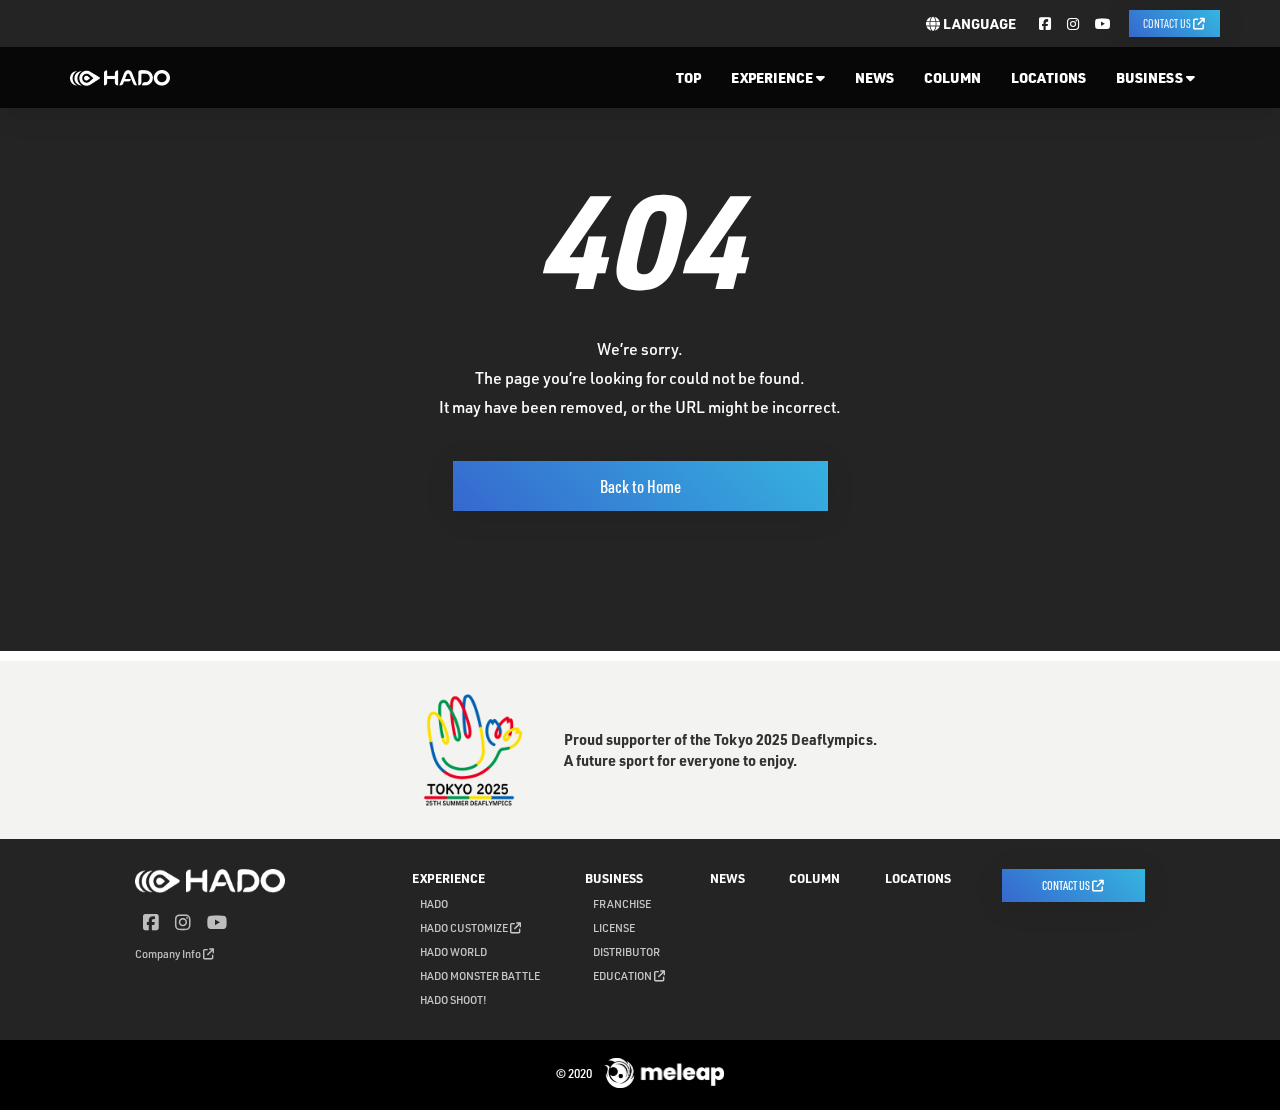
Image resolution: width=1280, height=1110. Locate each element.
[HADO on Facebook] (1045, 23)
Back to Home (640, 486)
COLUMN (952, 77)
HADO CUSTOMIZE (465, 927)
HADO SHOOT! (453, 999)
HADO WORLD (453, 951)
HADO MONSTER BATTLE (480, 975)
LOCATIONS (1048, 77)
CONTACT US (1168, 23)
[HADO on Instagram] (1073, 23)
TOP (688, 77)
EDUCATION (623, 975)
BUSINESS (1151, 77)
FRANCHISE (622, 903)
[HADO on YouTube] (1103, 23)
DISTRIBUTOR (626, 951)
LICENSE (614, 927)
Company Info (169, 953)
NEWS (874, 77)
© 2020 (575, 1073)
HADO (434, 903)
